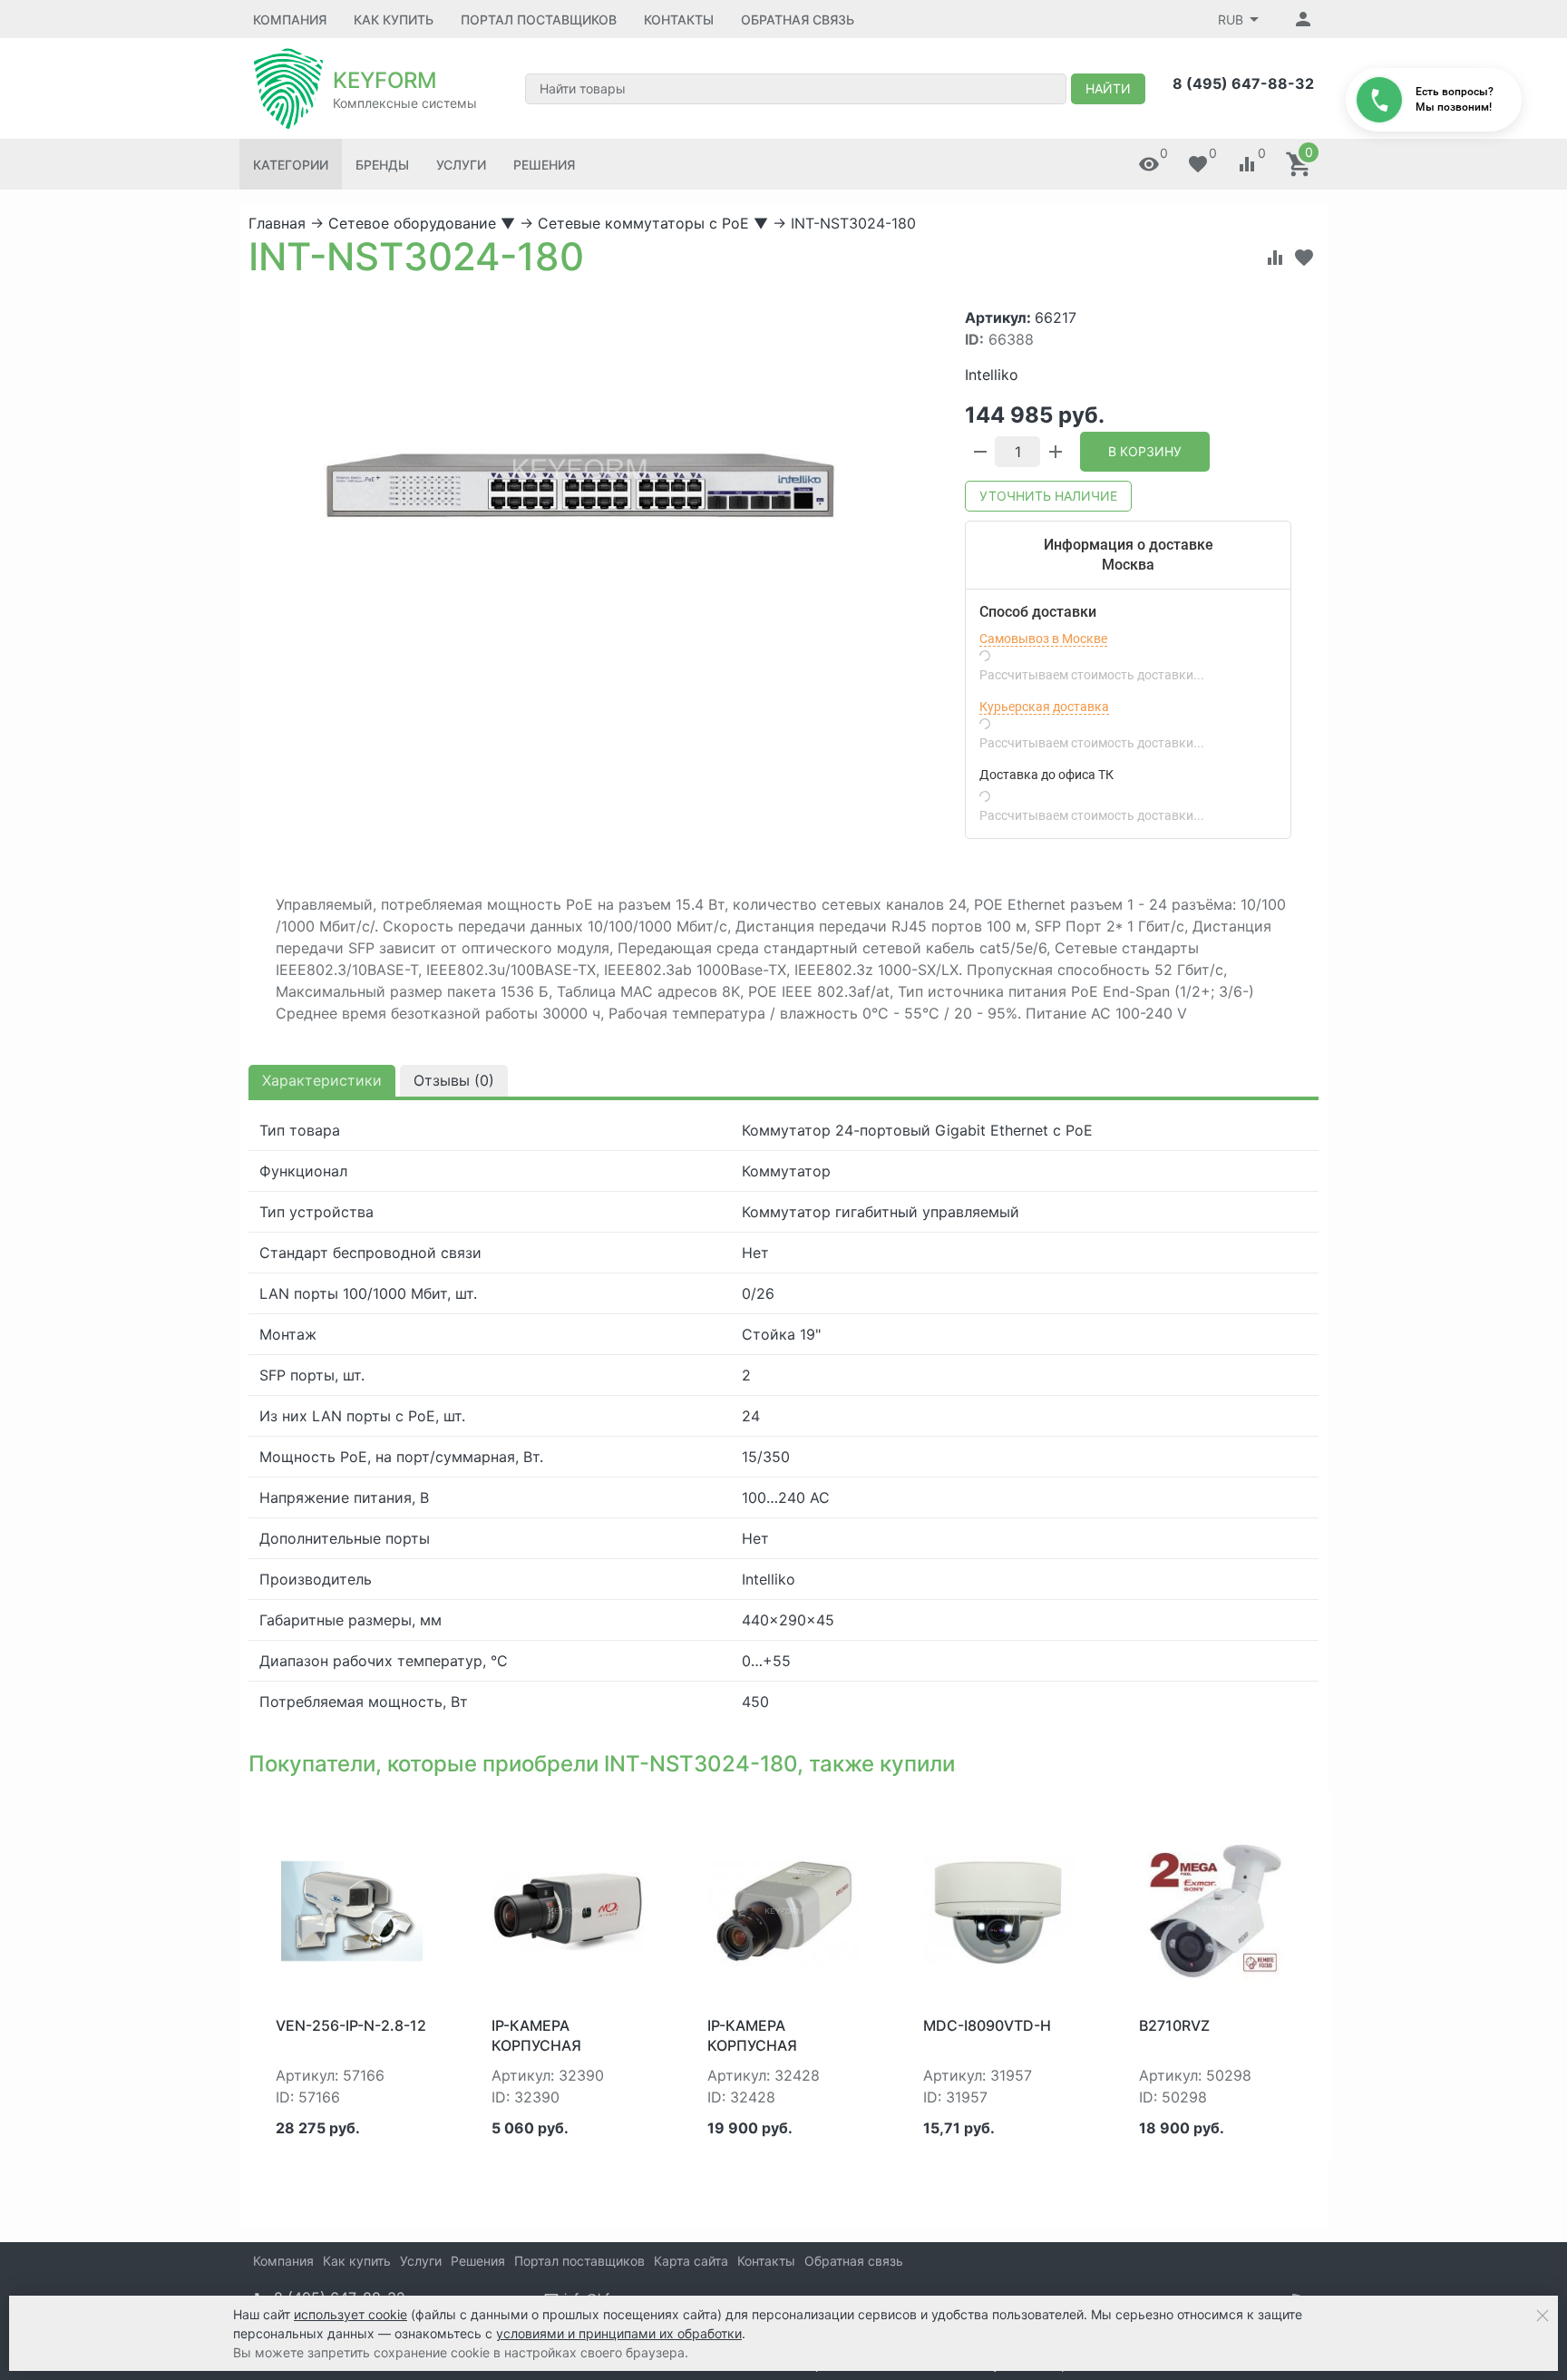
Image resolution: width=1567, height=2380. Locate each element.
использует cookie (350, 2314)
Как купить (394, 20)
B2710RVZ (1174, 2025)
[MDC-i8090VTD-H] (999, 1909)
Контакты (679, 20)
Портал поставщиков (539, 20)
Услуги (461, 165)
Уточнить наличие (1048, 496)
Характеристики (322, 1080)
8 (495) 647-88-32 (1243, 83)
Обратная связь (798, 20)
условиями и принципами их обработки (619, 2333)
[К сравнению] (1275, 258)
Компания (290, 20)
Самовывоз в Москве (1043, 639)
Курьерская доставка (1044, 707)
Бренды (382, 165)
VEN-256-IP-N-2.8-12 (351, 2025)
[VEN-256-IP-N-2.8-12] (352, 1909)
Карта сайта (691, 2261)
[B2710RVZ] (1215, 1909)
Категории (291, 165)
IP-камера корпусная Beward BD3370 (768, 2046)
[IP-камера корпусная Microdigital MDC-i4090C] (568, 1909)
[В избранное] (1304, 258)
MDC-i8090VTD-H (987, 2025)
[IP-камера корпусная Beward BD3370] (783, 1909)
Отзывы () (454, 1080)
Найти (1108, 88)
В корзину (1145, 451)
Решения (544, 165)
